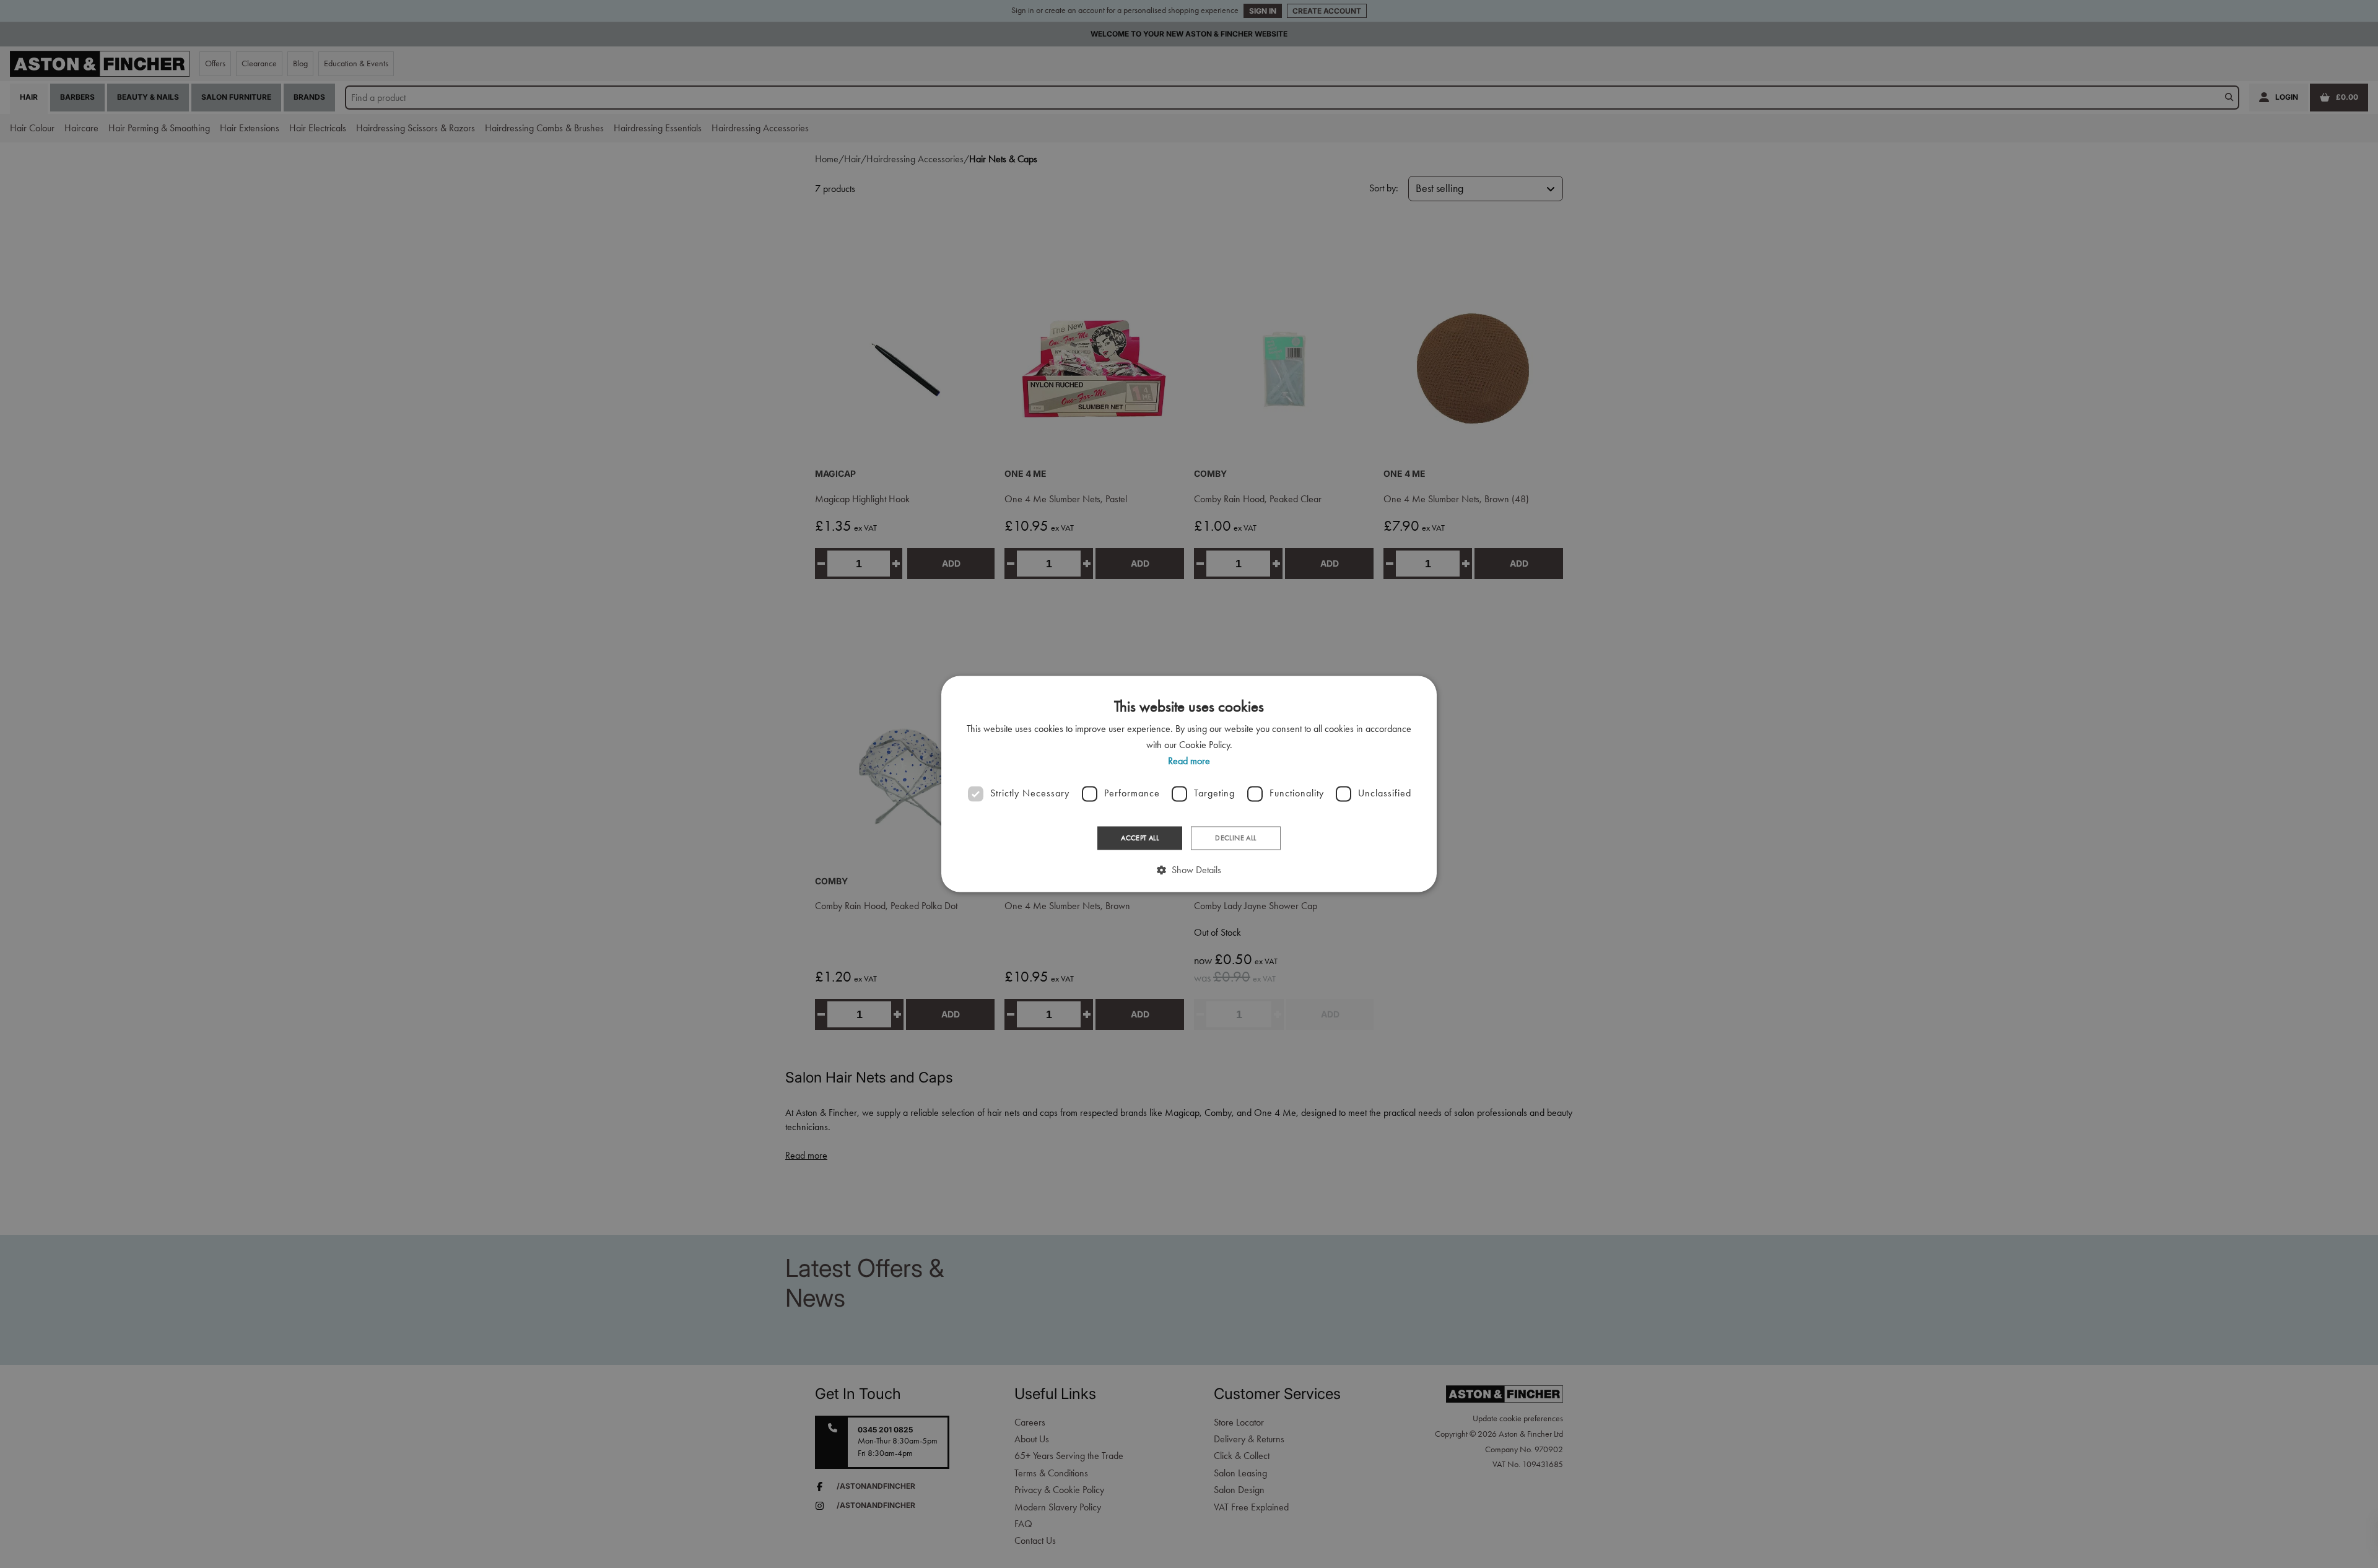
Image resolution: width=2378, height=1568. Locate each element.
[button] (1189, 870)
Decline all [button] (1235, 838)
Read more (1189, 761)
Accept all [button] (1140, 838)
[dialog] (1189, 784)
